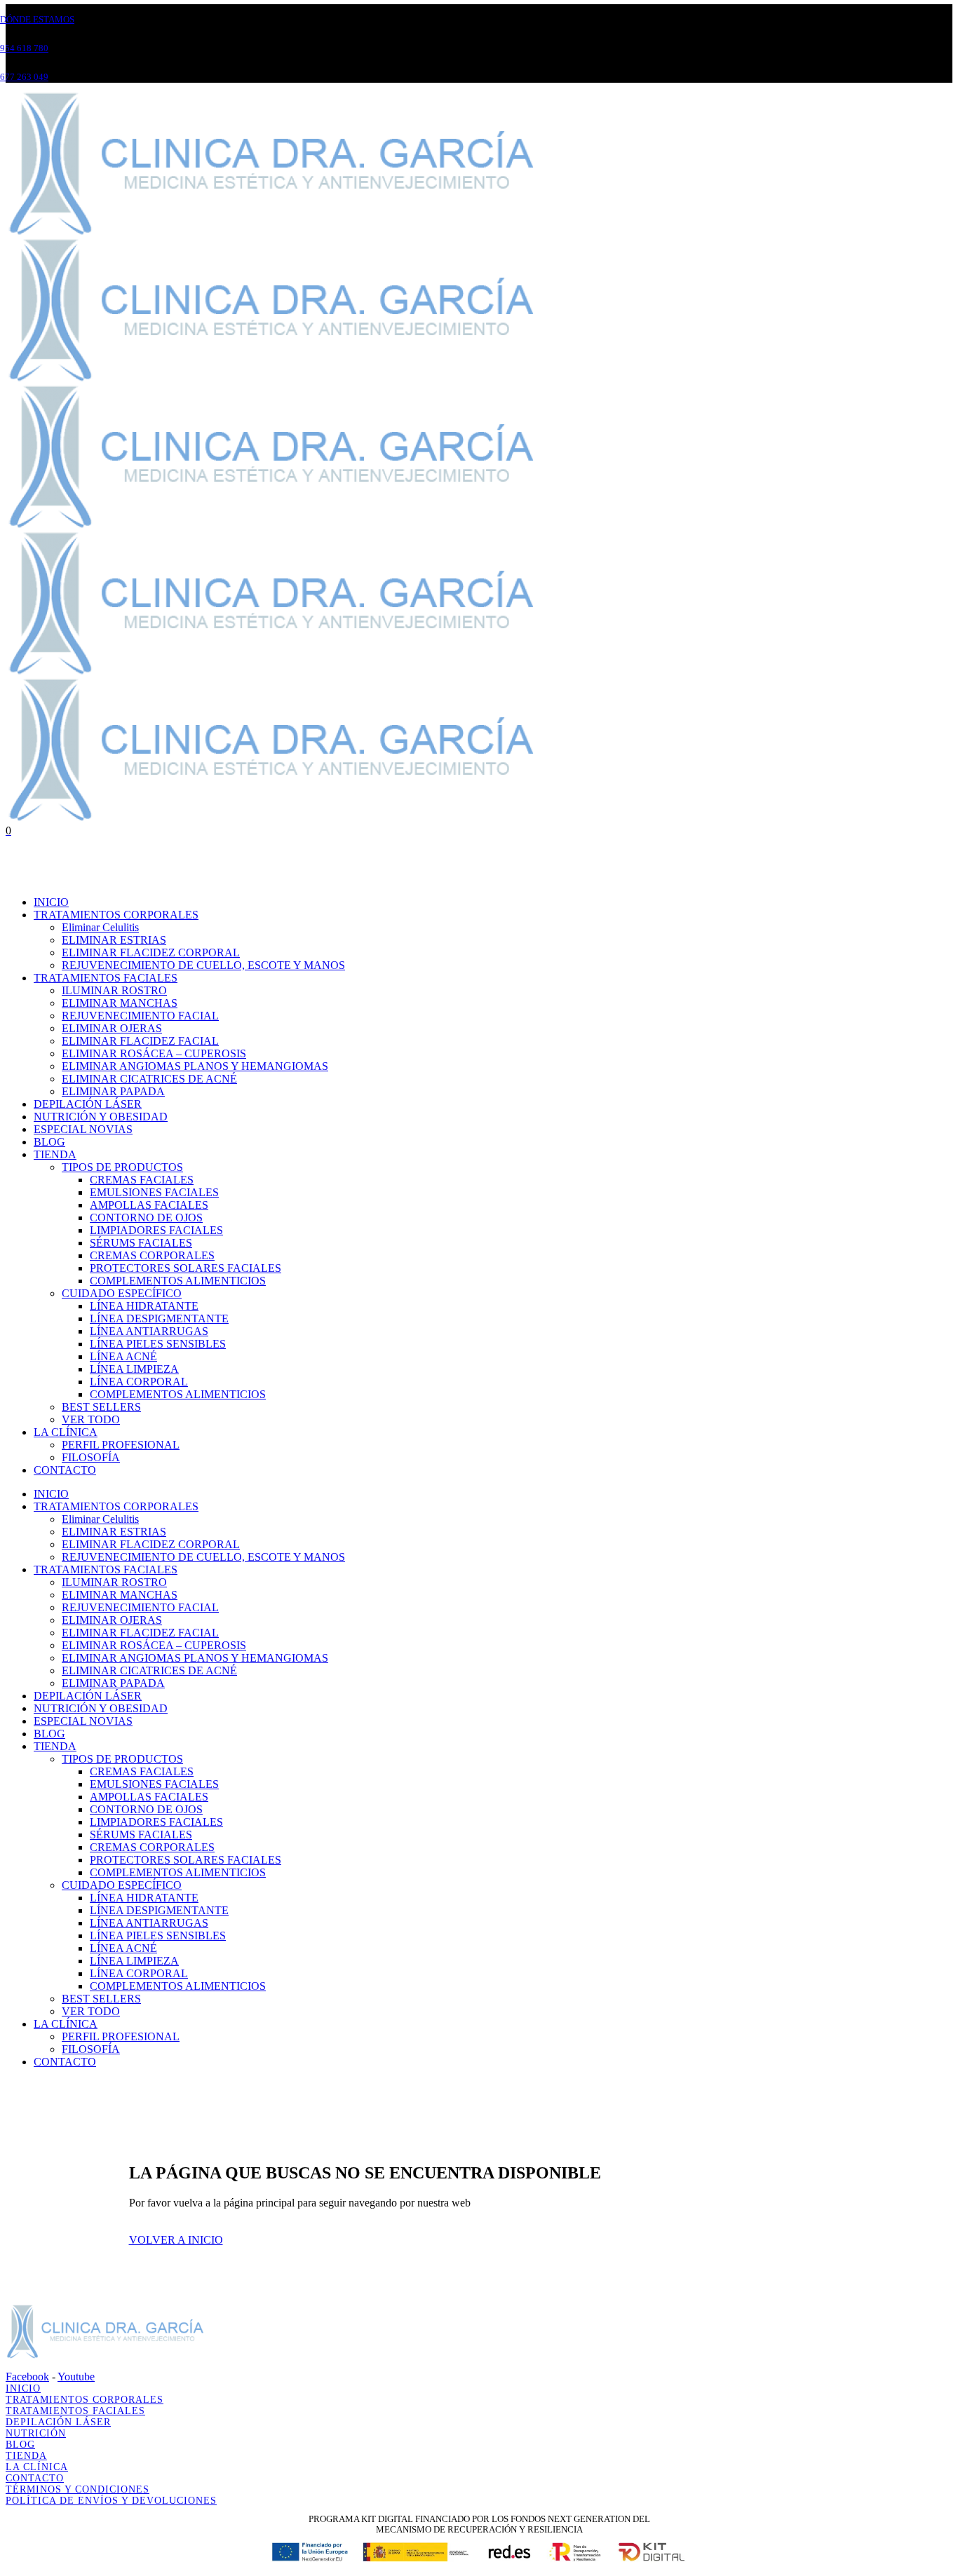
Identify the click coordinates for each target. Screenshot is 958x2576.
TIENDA (26, 2456)
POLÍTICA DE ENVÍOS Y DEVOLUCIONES (111, 2501)
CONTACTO (35, 2478)
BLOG (20, 2445)
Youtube (76, 2377)
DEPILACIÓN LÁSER (58, 2422)
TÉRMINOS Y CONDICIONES (77, 2489)
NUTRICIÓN (36, 2433)
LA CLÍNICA (37, 2467)
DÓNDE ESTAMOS (37, 19)
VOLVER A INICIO (176, 2240)
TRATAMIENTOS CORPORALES (85, 2400)
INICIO (23, 2388)
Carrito (22, 878)
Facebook (27, 2377)
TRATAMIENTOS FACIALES (75, 2411)
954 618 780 (24, 48)
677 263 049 (24, 77)
